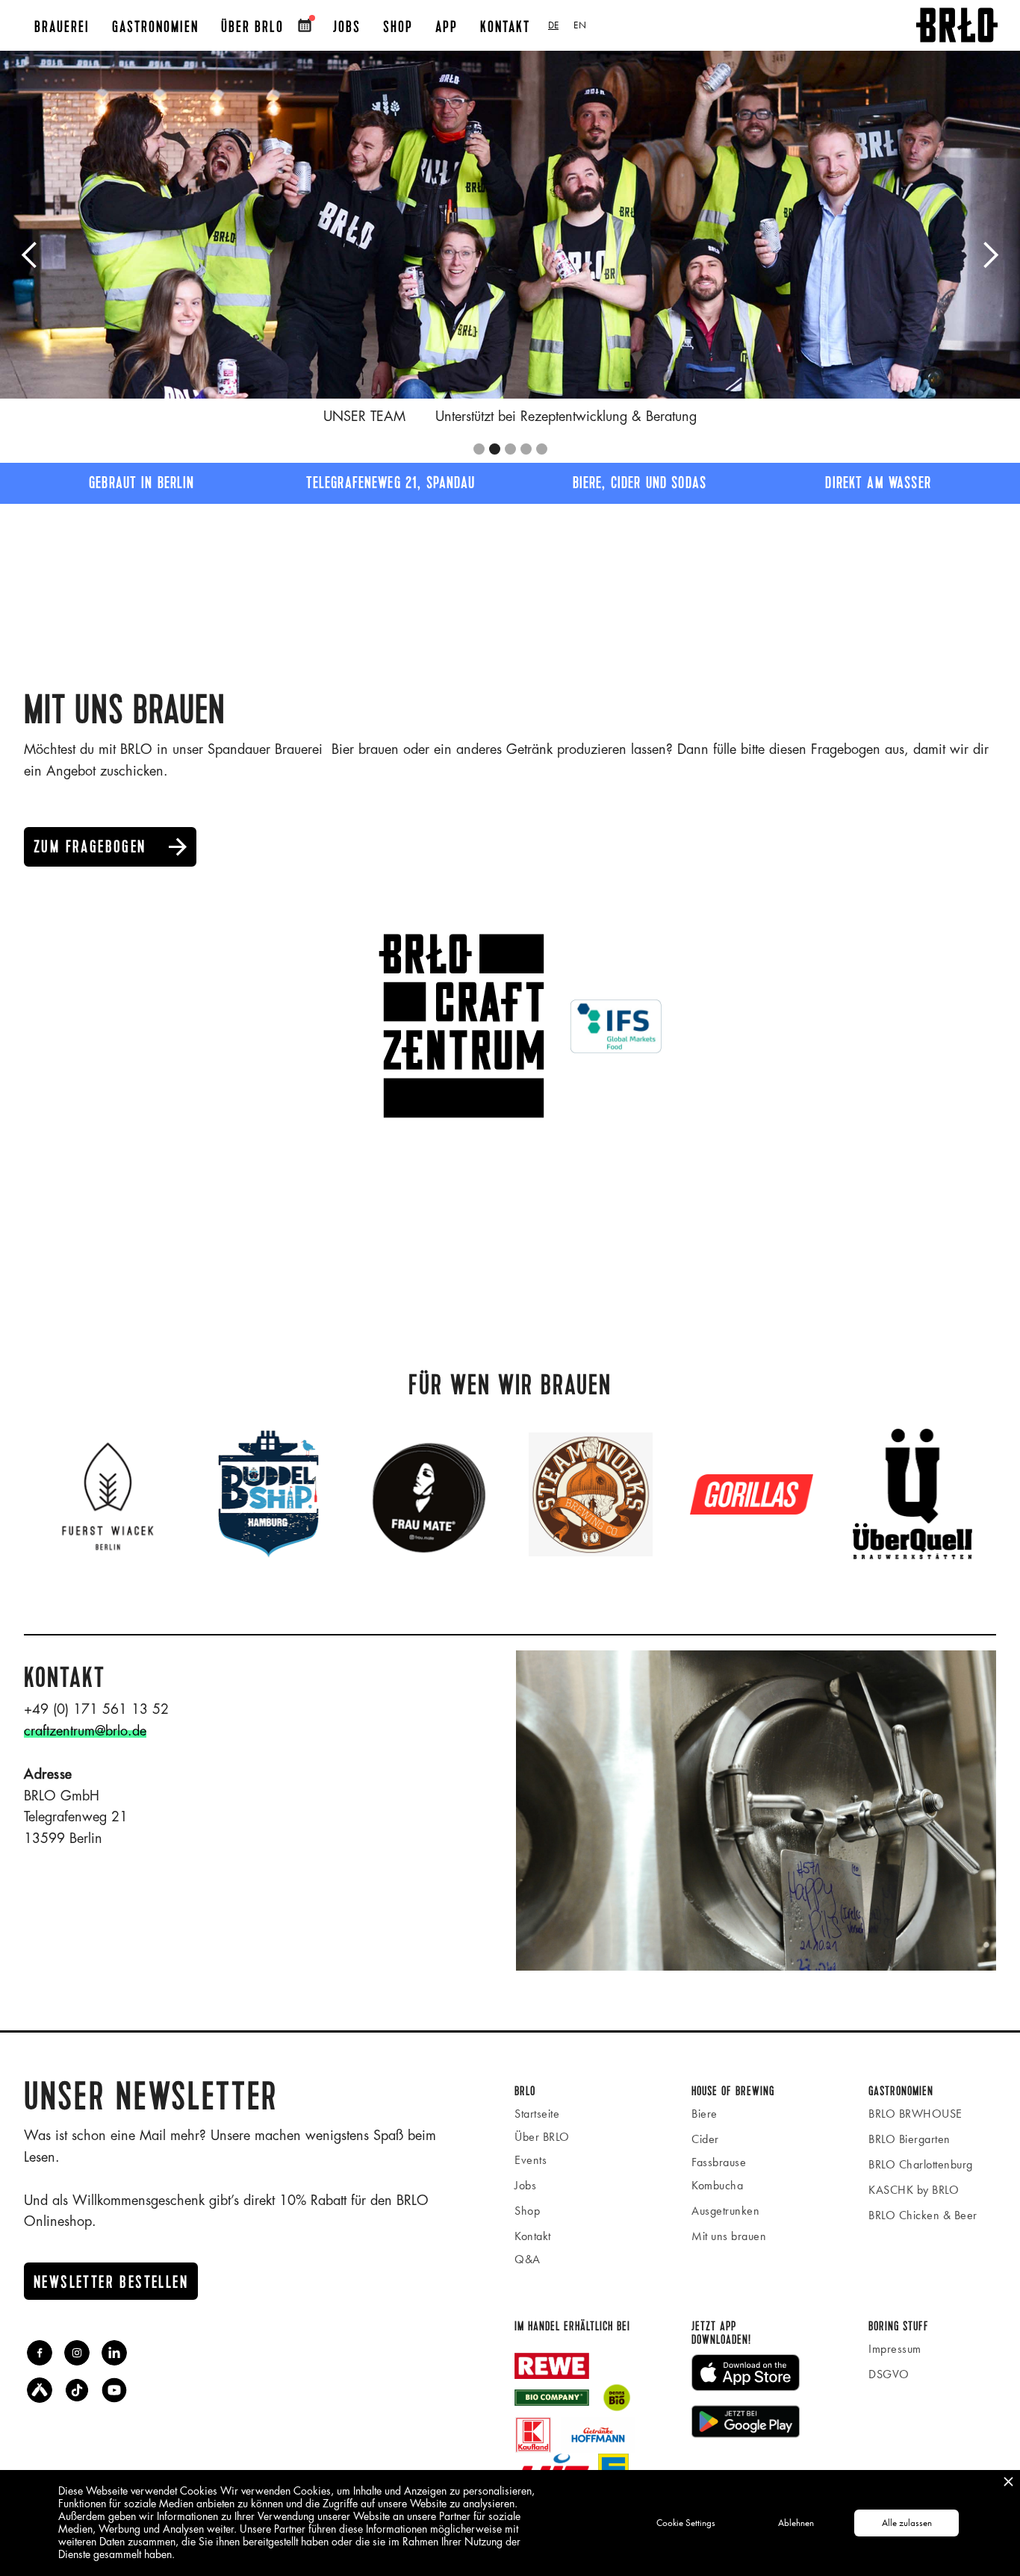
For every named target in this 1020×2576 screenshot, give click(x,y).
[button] (30, 255)
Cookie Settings (686, 2523)
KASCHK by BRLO (914, 2190)
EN (580, 25)
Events (531, 2160)
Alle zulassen (907, 2523)
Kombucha (717, 2185)
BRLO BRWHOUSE (915, 2114)
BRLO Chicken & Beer (923, 2215)
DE (553, 25)
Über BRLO (252, 27)
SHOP (398, 27)
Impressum (895, 2349)
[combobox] (553, 25)
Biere (705, 2114)
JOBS (347, 27)
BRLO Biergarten (909, 2139)
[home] (957, 25)
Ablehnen (796, 2523)
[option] (580, 25)
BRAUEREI (62, 27)
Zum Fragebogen (111, 847)
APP (447, 27)
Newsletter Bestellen (111, 2283)
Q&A (528, 2259)
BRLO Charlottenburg (921, 2164)
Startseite (537, 2114)
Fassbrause (719, 2162)
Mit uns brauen (729, 2236)
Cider (705, 2139)
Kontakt (505, 27)
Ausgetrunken (725, 2211)
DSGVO (889, 2374)
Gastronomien (155, 27)
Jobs (525, 2185)
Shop (527, 2211)
